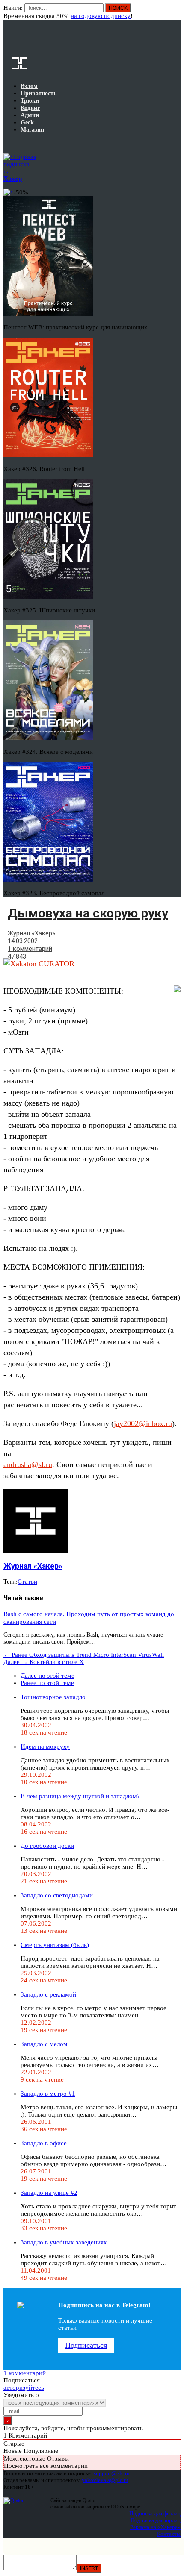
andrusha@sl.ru (28, 1464)
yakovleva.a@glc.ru (105, 2480)
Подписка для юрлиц (156, 2520)
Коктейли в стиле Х (44, 1662)
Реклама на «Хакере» (155, 2527)
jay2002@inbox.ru (143, 1423)
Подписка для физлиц (155, 2513)
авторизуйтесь (24, 2388)
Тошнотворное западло (53, 1697)
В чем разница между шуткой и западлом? (80, 1796)
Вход (175, 12)
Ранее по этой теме (47, 1683)
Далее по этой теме (47, 1676)
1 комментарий (30, 949)
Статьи (27, 1582)
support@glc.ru (112, 2473)
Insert (89, 2568)
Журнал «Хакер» (31, 933)
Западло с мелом (44, 2044)
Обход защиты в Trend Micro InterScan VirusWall (84, 1655)
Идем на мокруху (45, 1747)
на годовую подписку (101, 16)
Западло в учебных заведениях (64, 2242)
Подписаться (86, 2345)
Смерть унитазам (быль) (55, 1945)
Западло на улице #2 (49, 2193)
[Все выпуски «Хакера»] (4, 143)
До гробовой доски (47, 1846)
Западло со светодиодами (57, 1895)
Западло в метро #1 (48, 2094)
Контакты (169, 2534)
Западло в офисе (44, 2143)
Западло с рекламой (48, 1994)
